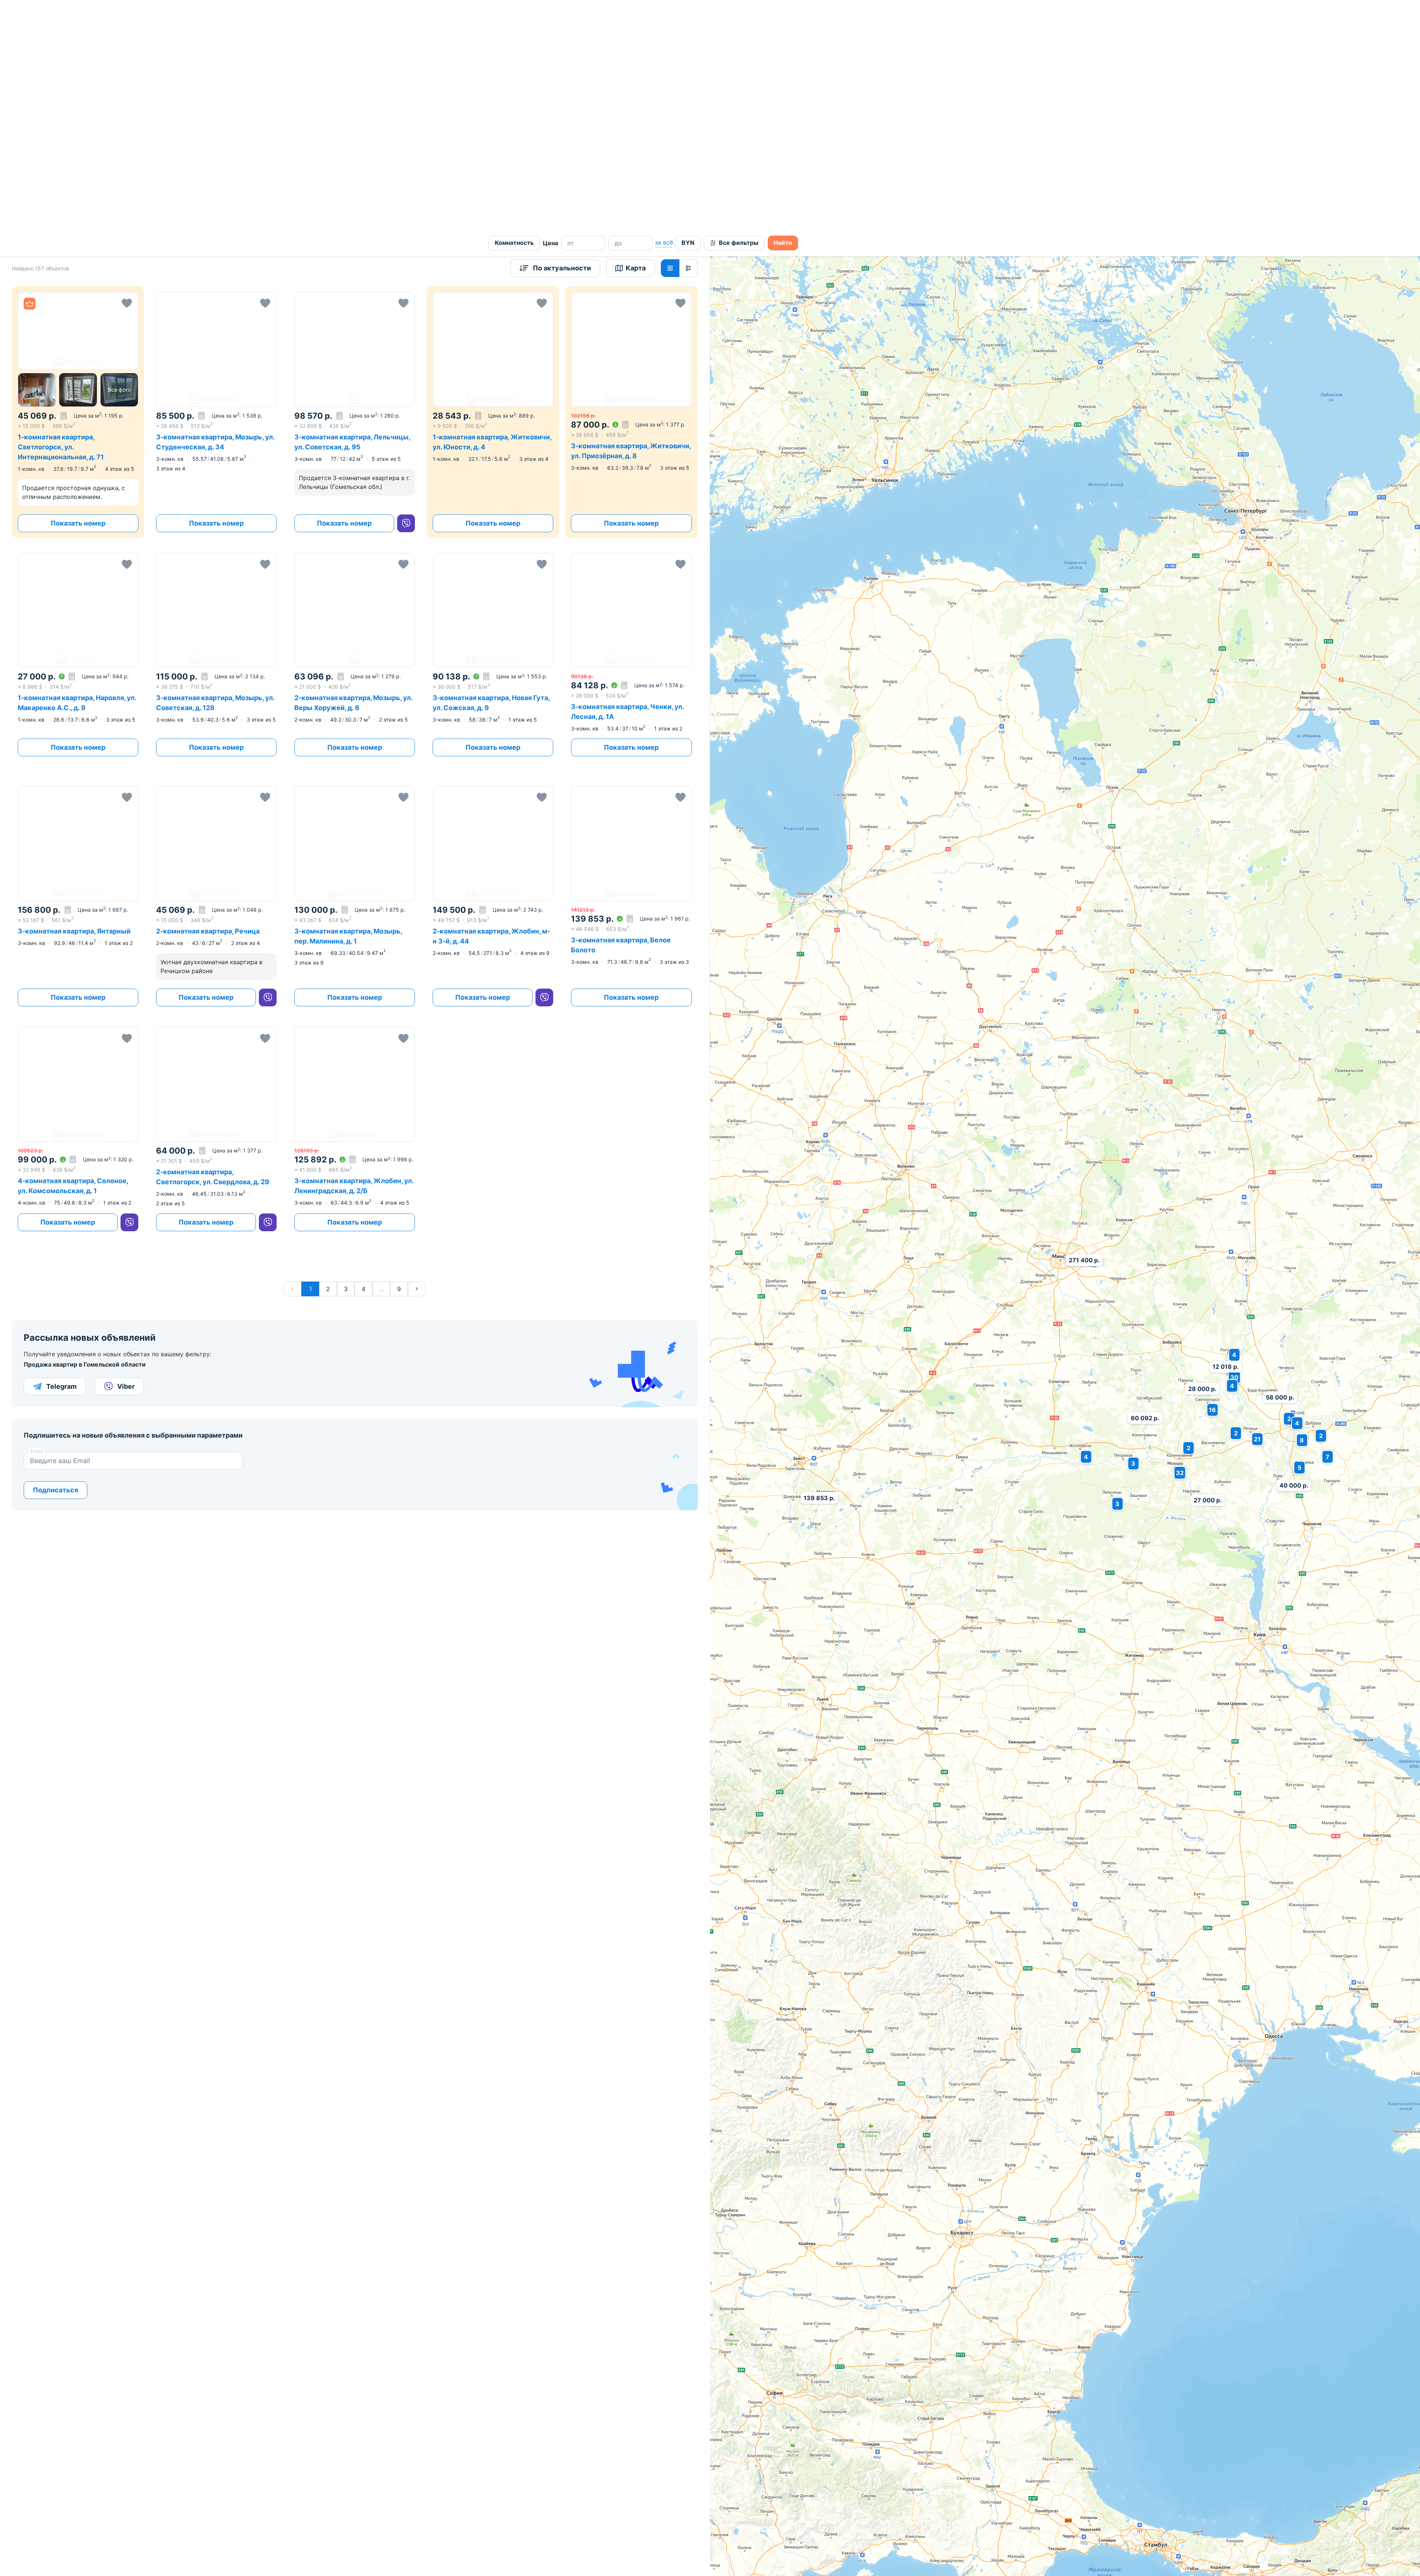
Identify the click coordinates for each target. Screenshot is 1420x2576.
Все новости (902, 2453)
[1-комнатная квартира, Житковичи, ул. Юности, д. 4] (493, 182)
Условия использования (1395, 2414)
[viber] (406, 294)
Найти (783, 13)
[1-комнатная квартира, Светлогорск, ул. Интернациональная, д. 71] (78, 182)
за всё (664, 13)
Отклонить (826, 2557)
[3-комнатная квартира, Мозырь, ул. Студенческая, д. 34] (216, 182)
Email (37, 1221)
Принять (754, 2557)
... (381, 1059)
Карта (636, 38)
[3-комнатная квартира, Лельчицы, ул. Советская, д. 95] (355, 182)
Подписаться (55, 1260)
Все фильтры (739, 13)
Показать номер (78, 293)
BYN (688, 13)
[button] (78, 101)
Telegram (61, 1157)
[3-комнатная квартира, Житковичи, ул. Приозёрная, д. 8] (631, 182)
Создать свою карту (803, 2413)
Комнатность (514, 13)
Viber (126, 1157)
